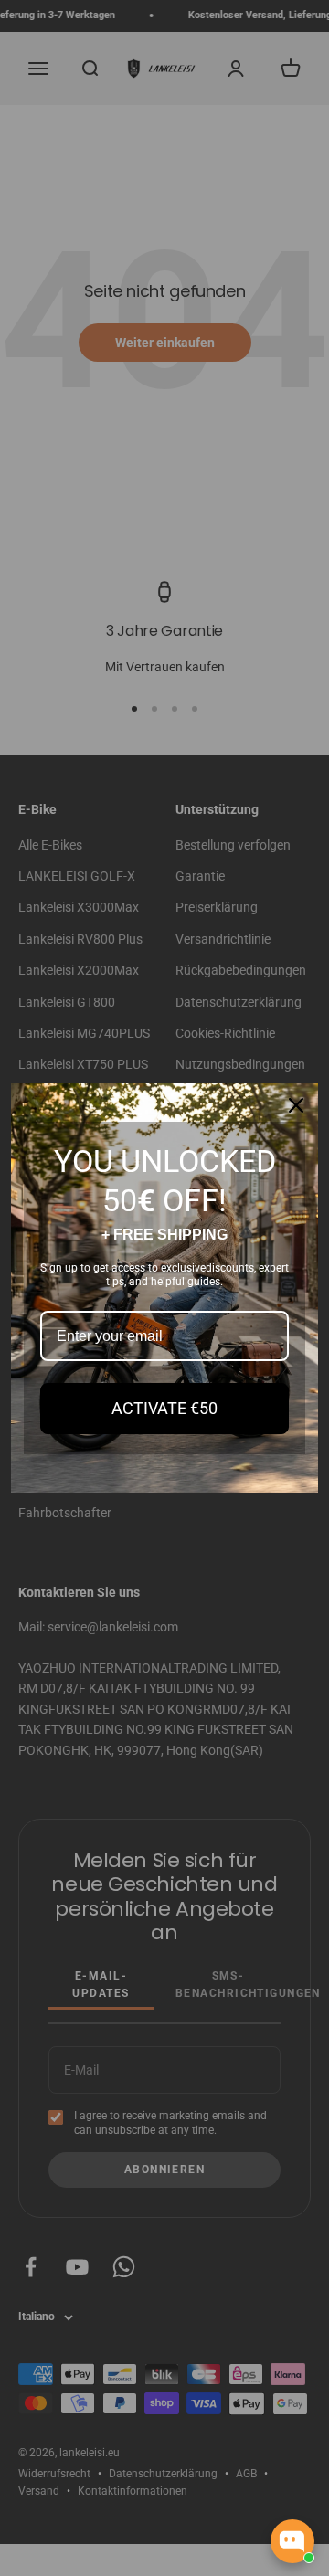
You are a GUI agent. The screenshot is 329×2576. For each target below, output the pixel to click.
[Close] (296, 1105)
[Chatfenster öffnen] (292, 2541)
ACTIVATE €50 (164, 1408)
